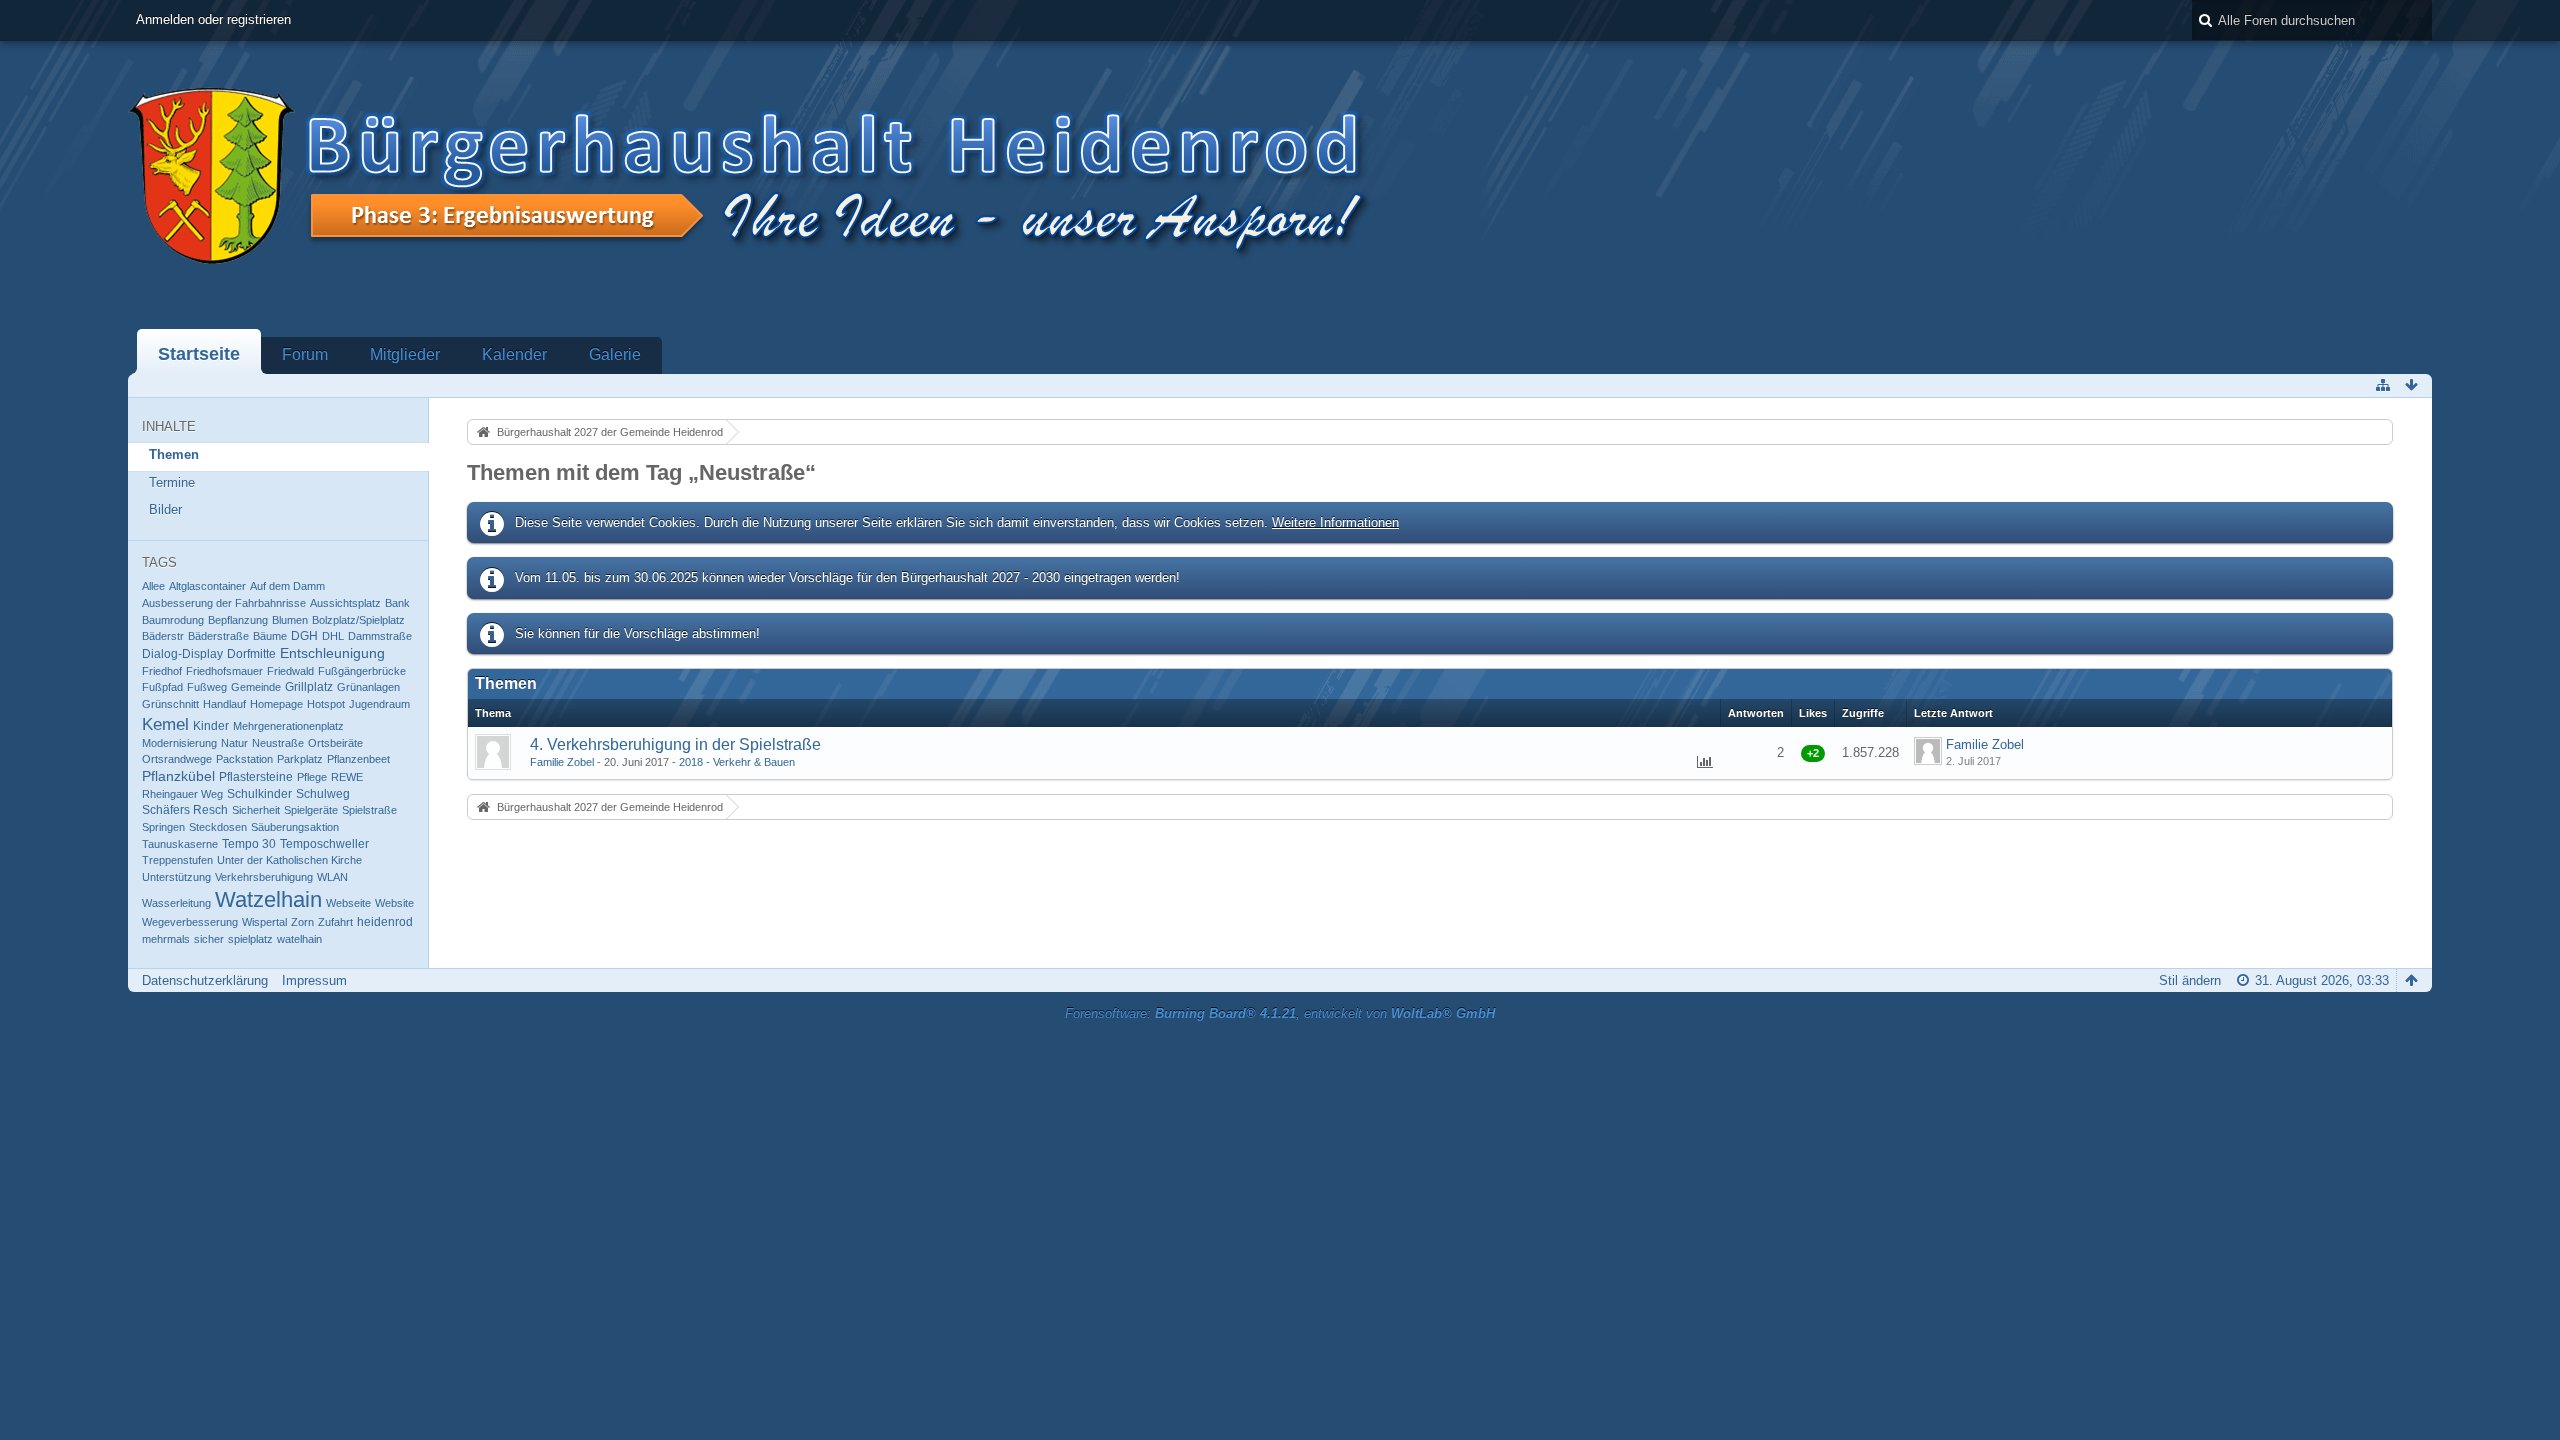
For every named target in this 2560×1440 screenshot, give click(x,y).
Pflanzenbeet (358, 759)
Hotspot (326, 704)
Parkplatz (300, 759)
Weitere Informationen (1335, 522)
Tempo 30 (249, 844)
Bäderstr (163, 636)
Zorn (302, 922)
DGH (304, 636)
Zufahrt (335, 922)
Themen (174, 454)
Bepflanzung (238, 620)
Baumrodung (173, 620)
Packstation (244, 759)
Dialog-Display (182, 654)
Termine (172, 482)
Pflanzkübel (178, 776)
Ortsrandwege (177, 759)
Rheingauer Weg (182, 794)
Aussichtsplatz (345, 603)
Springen (163, 827)
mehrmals (166, 939)
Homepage (276, 704)
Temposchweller (324, 844)
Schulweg (323, 794)
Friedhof (162, 671)
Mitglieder (405, 354)
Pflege (312, 777)
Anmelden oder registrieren (213, 19)
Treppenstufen (177, 860)
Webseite (348, 903)
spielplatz (250, 939)
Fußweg (207, 687)
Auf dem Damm (287, 586)
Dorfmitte (251, 654)
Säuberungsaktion (295, 827)
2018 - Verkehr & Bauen (737, 762)
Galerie (615, 354)
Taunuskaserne (180, 844)
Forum (305, 354)
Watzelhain (268, 899)
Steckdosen (218, 827)
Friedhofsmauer (224, 671)
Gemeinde (256, 687)
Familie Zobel (562, 762)
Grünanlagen (368, 687)
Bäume (270, 636)
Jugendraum (379, 704)
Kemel (165, 724)
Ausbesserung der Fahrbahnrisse (224, 603)
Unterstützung (176, 877)
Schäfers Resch (185, 810)
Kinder (211, 726)
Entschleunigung (332, 653)
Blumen (290, 620)
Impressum (314, 980)
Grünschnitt (170, 704)
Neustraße (278, 743)
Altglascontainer (207, 586)
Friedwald (290, 671)
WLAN (332, 877)
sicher (209, 939)
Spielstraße (369, 810)
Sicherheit (256, 810)
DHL (333, 636)
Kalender (514, 354)
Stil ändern (2190, 980)
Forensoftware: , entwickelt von (1280, 1013)
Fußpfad (162, 687)
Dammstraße (380, 636)
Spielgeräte (311, 810)
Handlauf (224, 704)
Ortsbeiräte (335, 743)
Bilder (165, 509)
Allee (153, 586)
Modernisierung (179, 743)
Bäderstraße (218, 636)
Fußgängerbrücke (362, 671)
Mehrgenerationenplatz (288, 726)
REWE (347, 777)
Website (394, 903)
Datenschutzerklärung (205, 980)
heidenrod (385, 922)
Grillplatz (309, 687)
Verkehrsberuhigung (264, 877)
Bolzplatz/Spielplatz (358, 620)
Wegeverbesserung (190, 922)
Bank (397, 603)
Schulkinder (259, 794)
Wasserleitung (176, 903)
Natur (234, 743)
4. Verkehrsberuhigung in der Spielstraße (675, 744)
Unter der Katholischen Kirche (289, 860)
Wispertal (264, 922)
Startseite (199, 354)
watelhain (299, 939)
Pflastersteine (256, 777)
